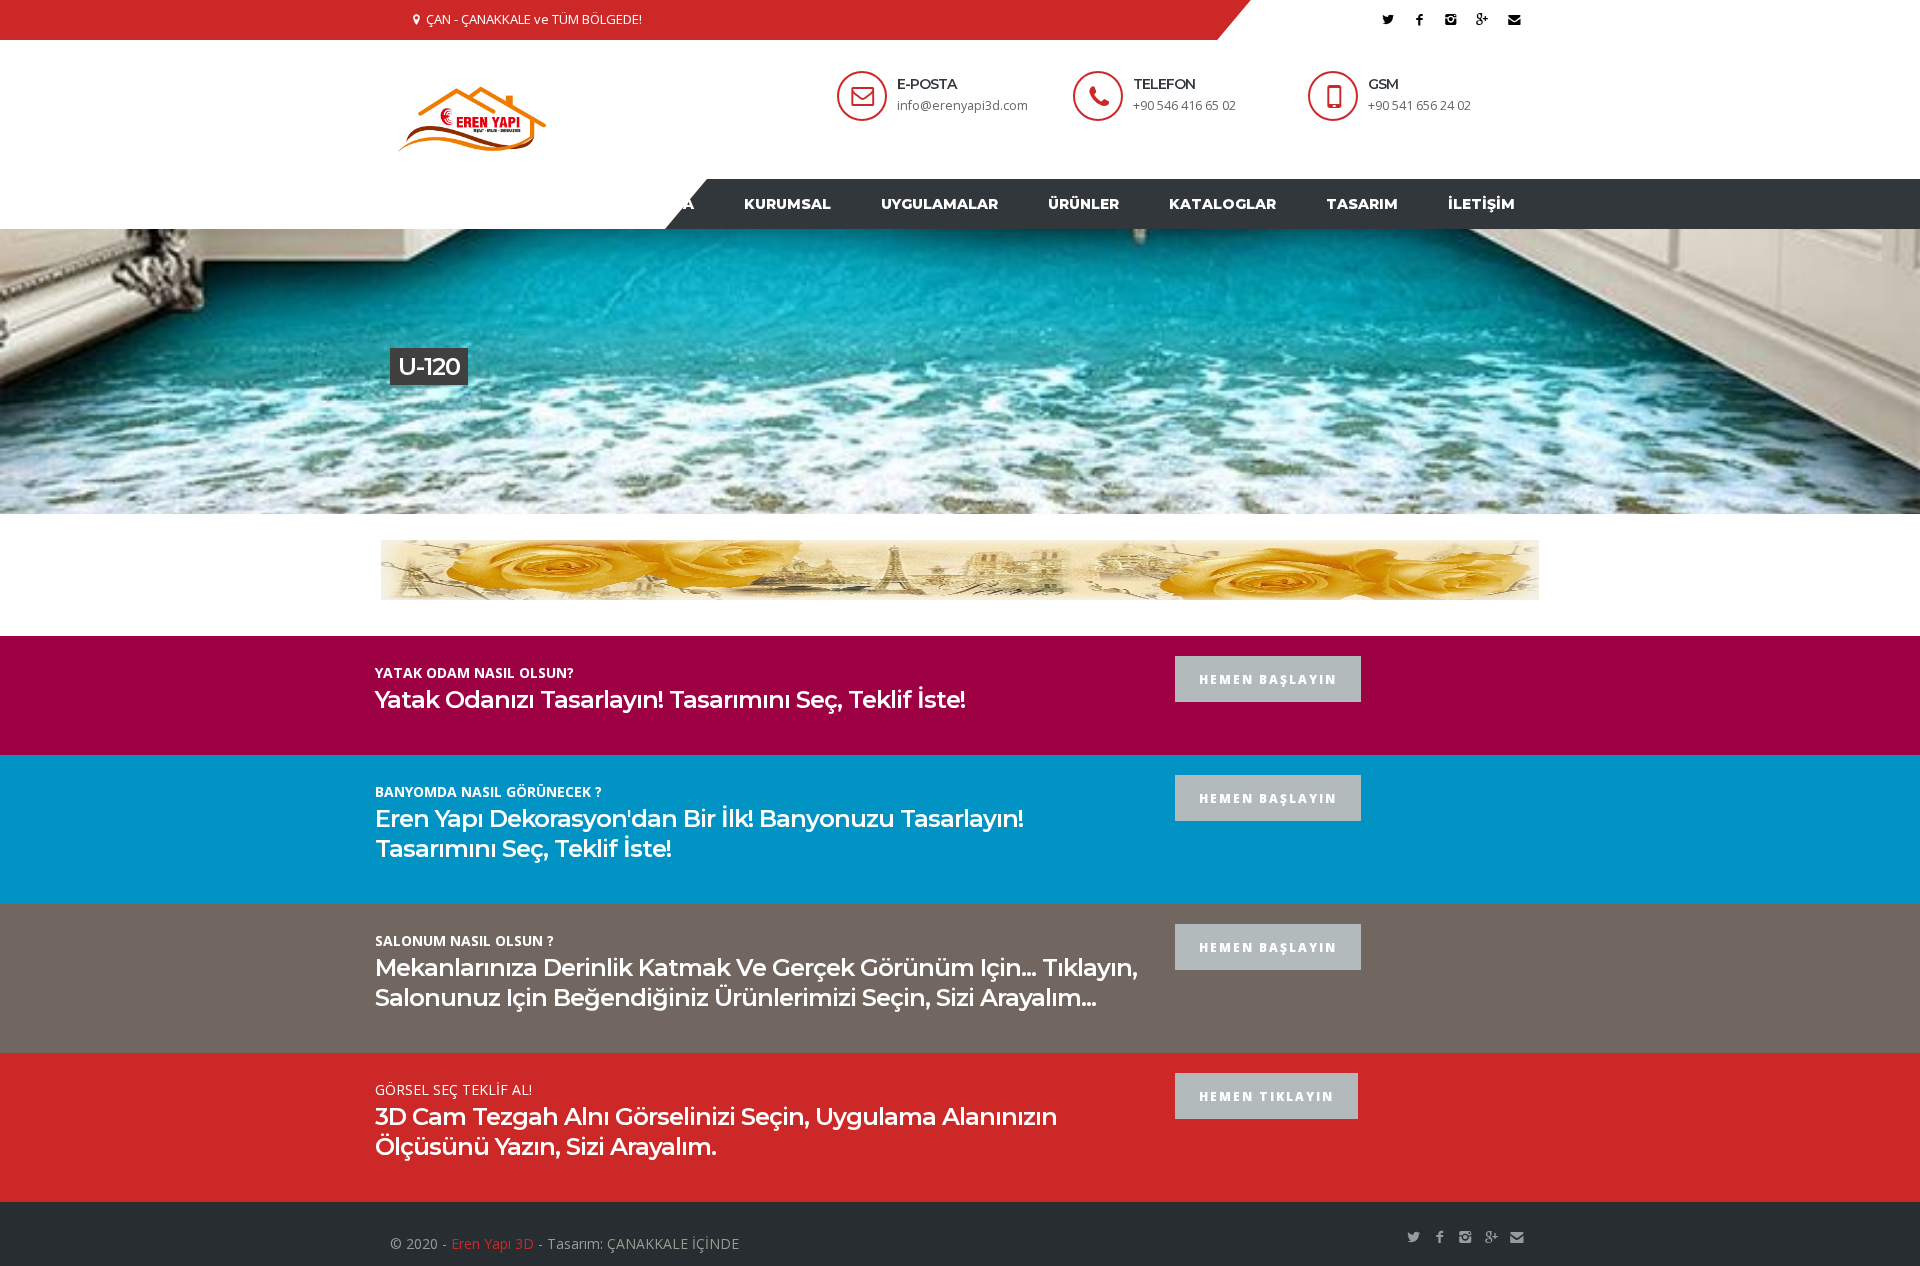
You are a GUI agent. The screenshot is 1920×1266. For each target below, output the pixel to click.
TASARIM (1377, 223)
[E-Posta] (1514, 19)
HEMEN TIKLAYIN (1266, 1134)
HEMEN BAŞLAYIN (1268, 717)
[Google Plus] (1482, 19)
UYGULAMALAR (984, 223)
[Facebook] (1419, 19)
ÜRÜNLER (1118, 223)
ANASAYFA (718, 223)
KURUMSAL (842, 223)
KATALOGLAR (1247, 223)
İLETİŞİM (1486, 223)
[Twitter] (1388, 19)
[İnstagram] (1451, 19)
